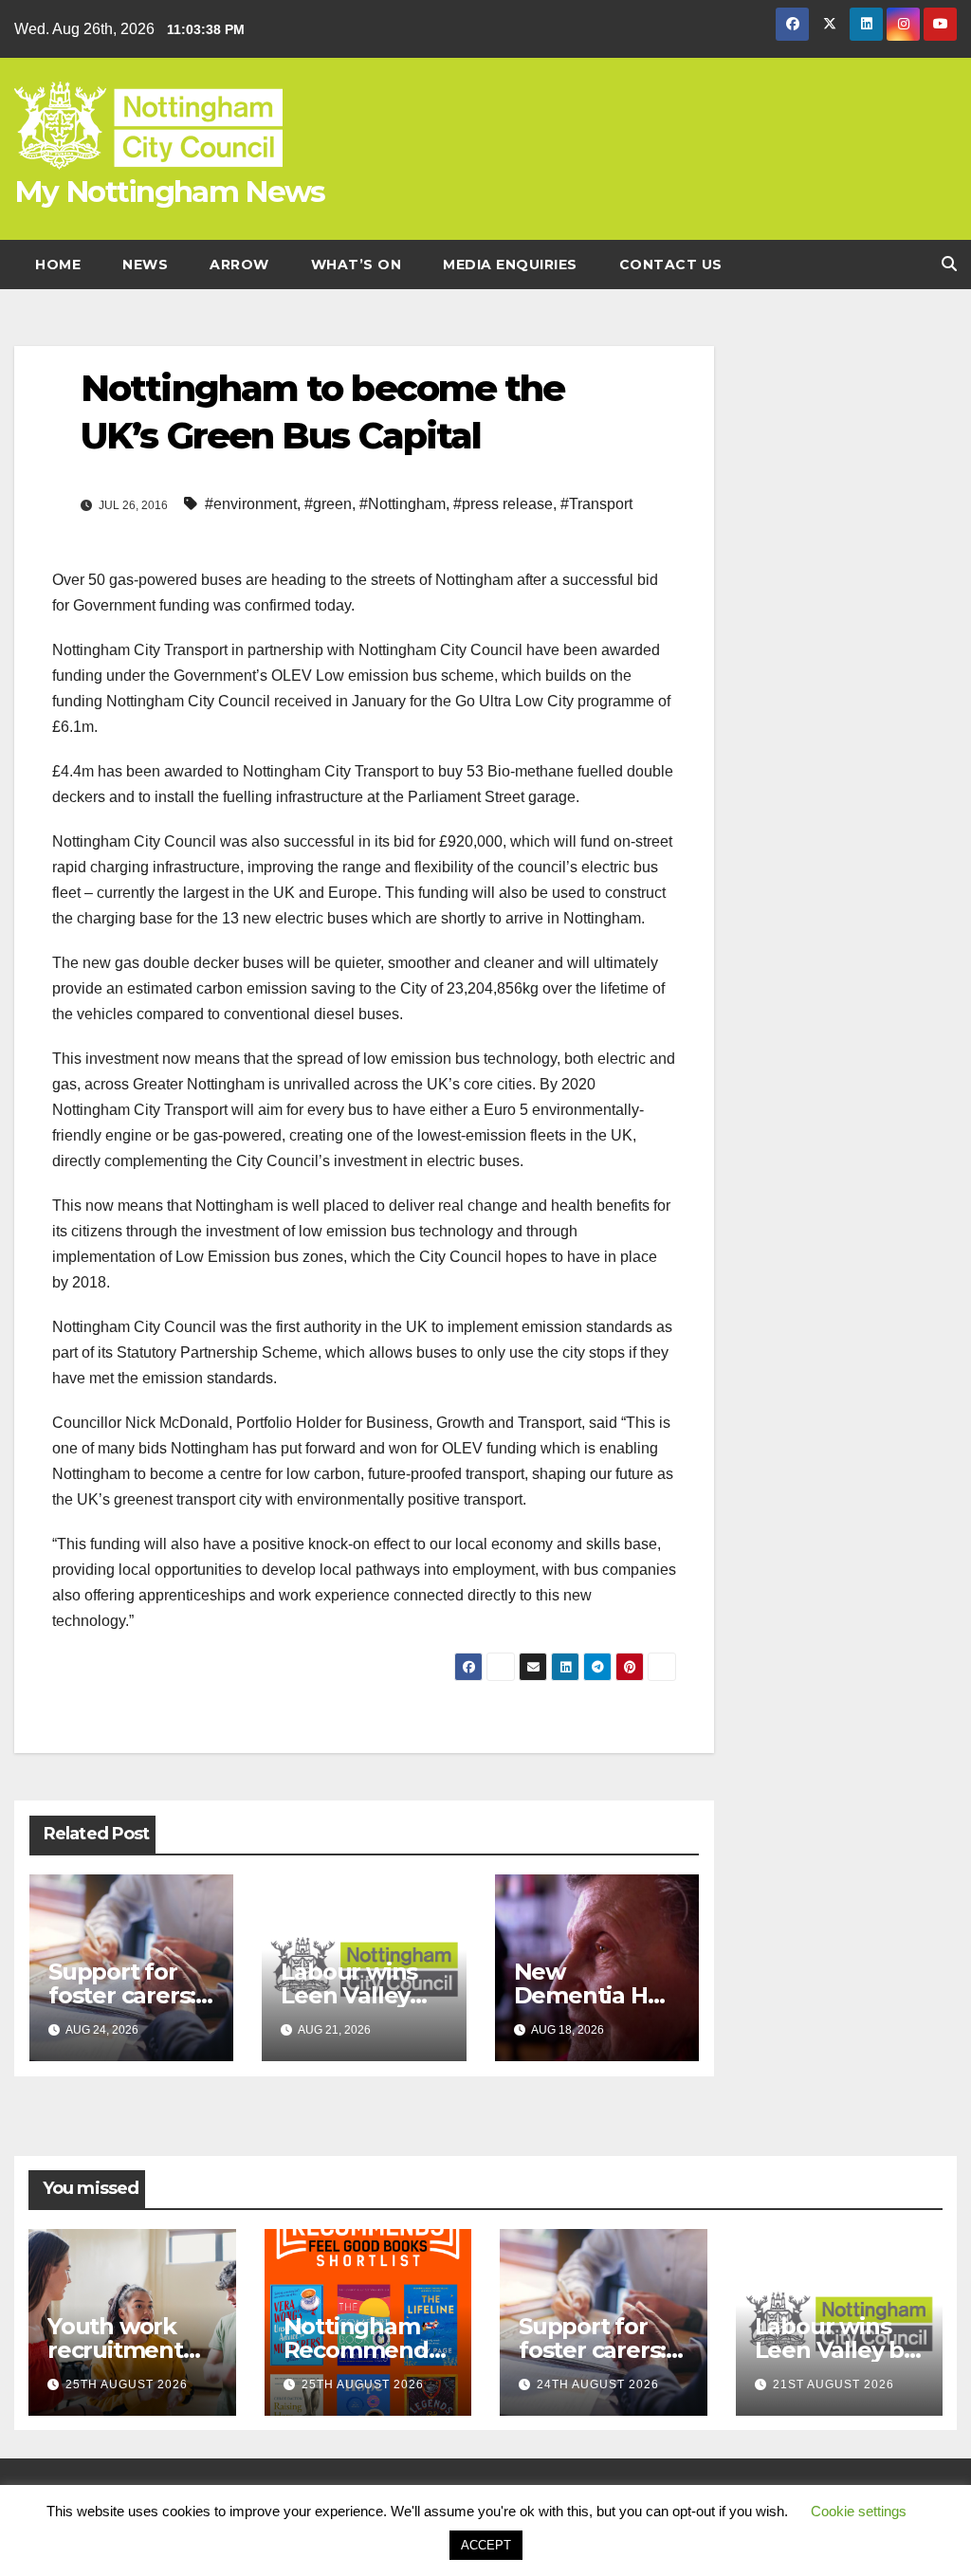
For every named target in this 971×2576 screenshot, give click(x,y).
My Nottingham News (169, 192)
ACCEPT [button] (486, 2545)
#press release (503, 504)
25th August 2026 (127, 2384)
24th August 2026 (598, 2384)
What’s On (357, 265)
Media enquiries (510, 265)
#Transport (596, 504)
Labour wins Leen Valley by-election (349, 1995)
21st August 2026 (834, 2384)
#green (328, 504)
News (145, 265)
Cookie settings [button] (859, 2511)
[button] (949, 264)
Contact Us (671, 265)
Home (58, 265)
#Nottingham (403, 504)
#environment (251, 504)
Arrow (239, 265)
